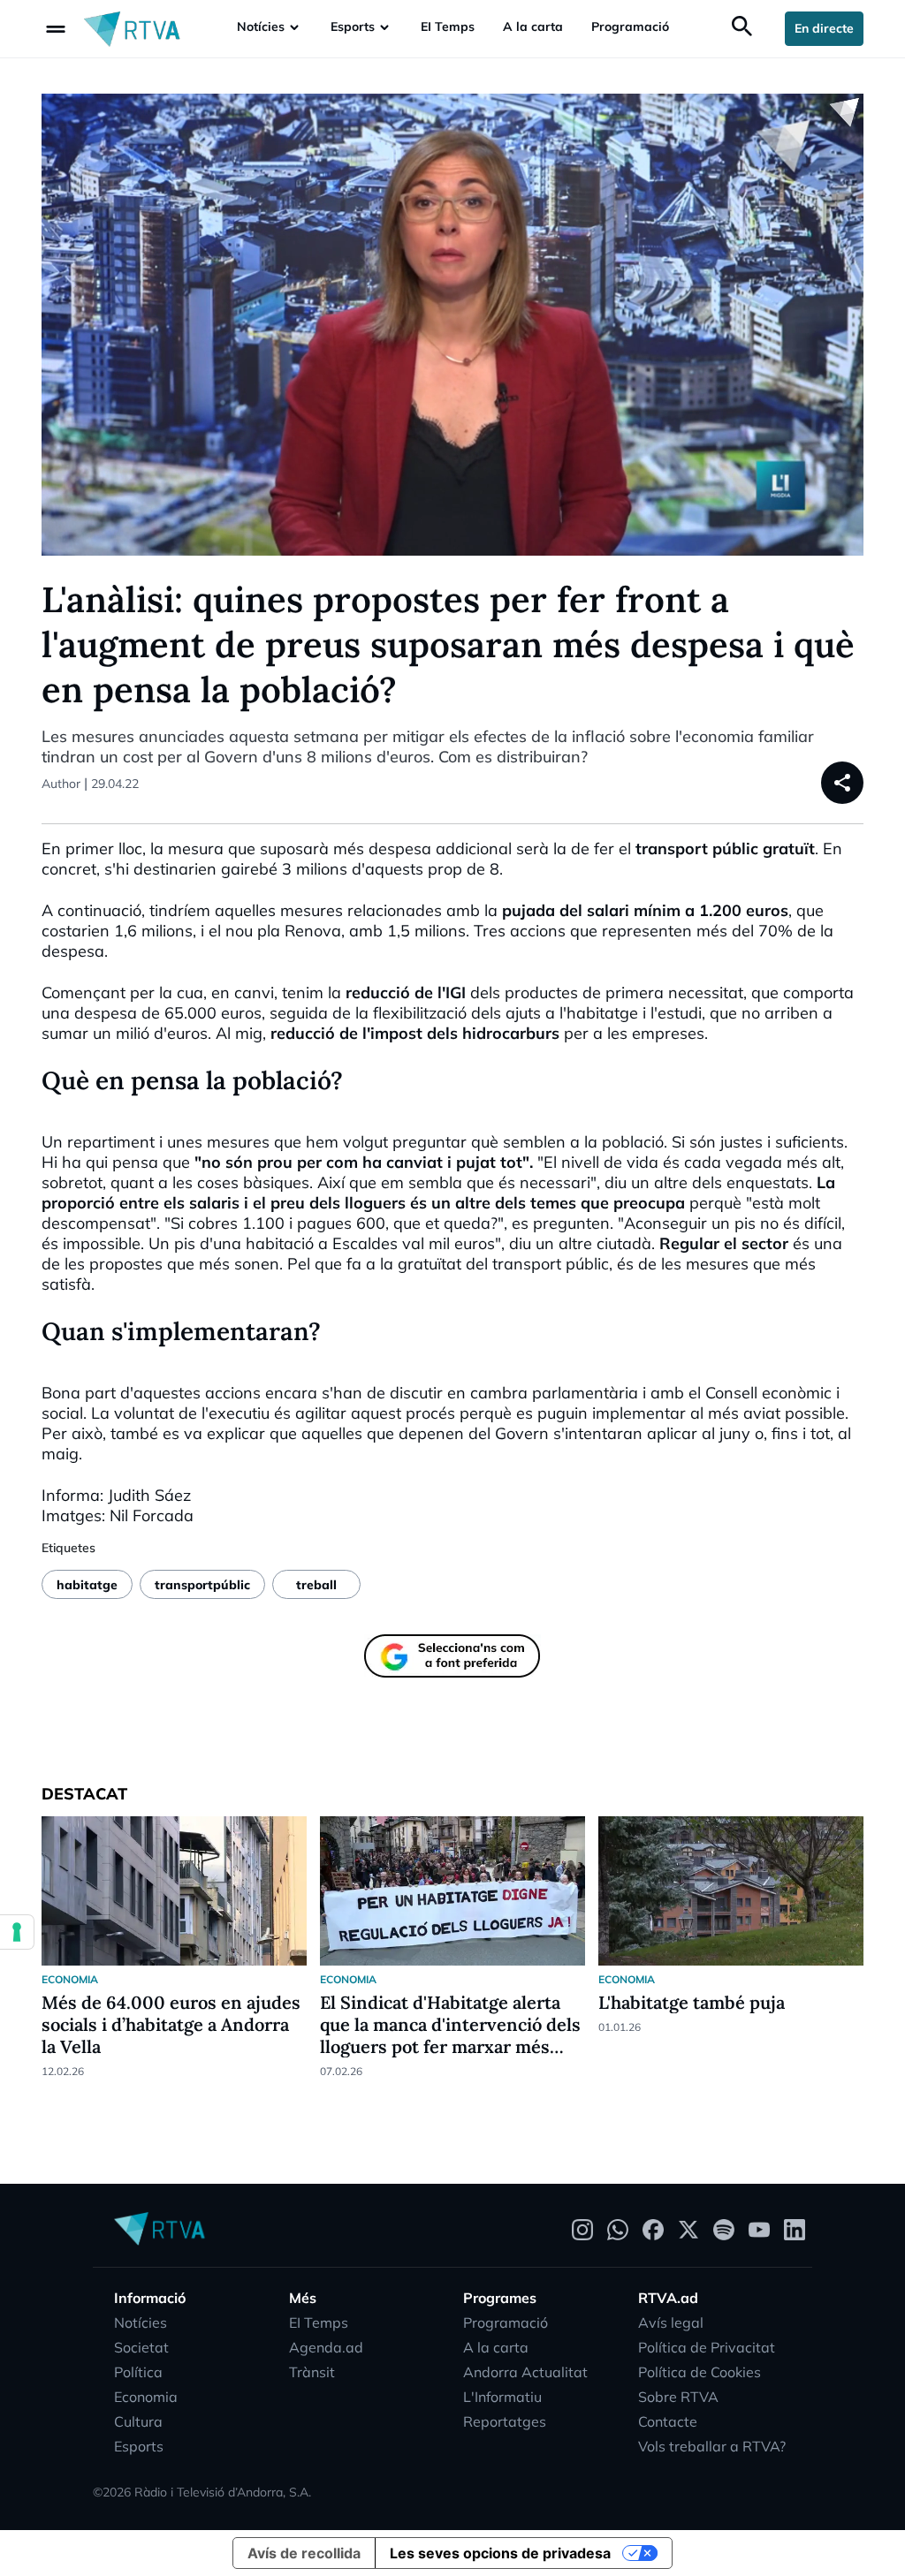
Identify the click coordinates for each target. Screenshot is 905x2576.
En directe (824, 28)
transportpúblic (202, 1585)
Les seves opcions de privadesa (500, 2553)
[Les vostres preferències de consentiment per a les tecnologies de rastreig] (17, 1932)
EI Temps (448, 27)
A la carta (533, 27)
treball (316, 1585)
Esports (353, 27)
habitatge (87, 1585)
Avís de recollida (304, 2553)
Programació (630, 27)
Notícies (261, 27)
